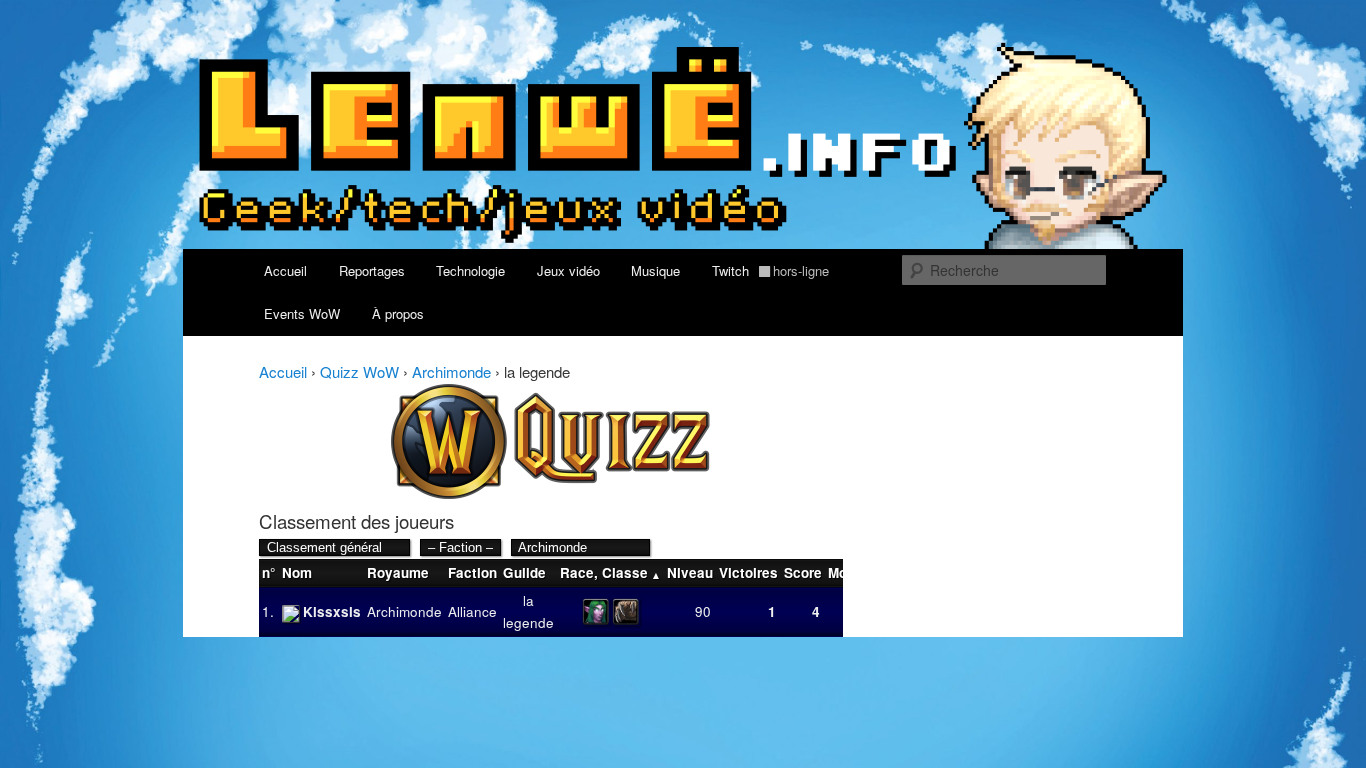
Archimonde (451, 371)
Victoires (748, 572)
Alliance (472, 611)
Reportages (372, 270)
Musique (655, 270)
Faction (472, 572)
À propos (398, 313)
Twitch (771, 270)
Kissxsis (332, 611)
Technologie (470, 270)
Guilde (524, 572)
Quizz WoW (359, 371)
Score (803, 572)
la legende (528, 611)
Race (577, 572)
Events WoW (302, 313)
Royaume (398, 572)
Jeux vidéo (568, 270)
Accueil (285, 270)
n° (268, 572)
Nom (297, 572)
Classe (625, 572)
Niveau (690, 572)
